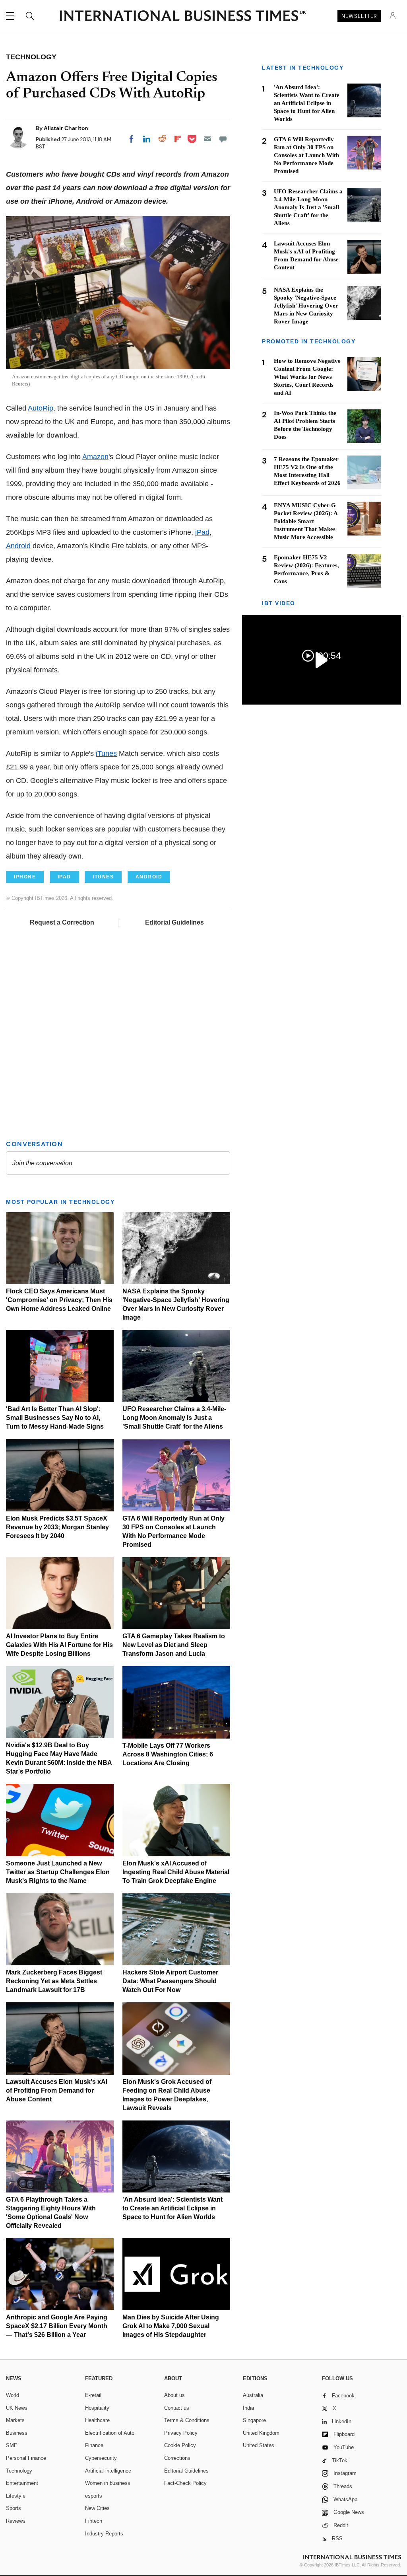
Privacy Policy (181, 2433)
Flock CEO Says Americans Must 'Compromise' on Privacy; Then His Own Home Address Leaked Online (59, 1300)
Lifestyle (16, 2496)
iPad (202, 532)
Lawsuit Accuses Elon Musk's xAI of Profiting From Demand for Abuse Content (57, 2090)
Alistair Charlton (66, 128)
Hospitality (97, 2408)
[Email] (207, 139)
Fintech (94, 2521)
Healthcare (97, 2420)
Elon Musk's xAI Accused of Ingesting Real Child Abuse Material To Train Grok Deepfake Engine (176, 1872)
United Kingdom (261, 2433)
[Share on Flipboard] (178, 139)
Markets (15, 2420)
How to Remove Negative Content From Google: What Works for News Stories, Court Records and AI (307, 377)
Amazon (95, 457)
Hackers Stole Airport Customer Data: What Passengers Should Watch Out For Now (170, 1981)
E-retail (93, 2395)
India (248, 2408)
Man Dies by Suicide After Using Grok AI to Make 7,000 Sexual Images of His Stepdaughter (171, 2326)
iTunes (106, 754)
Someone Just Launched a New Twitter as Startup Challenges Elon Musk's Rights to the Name (58, 1872)
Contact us (177, 2408)
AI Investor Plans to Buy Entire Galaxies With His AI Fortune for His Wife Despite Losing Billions (59, 1645)
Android (18, 546)
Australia (253, 2395)
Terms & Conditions (187, 2420)
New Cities (97, 2508)
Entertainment (22, 2483)
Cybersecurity (101, 2458)
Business (17, 2433)
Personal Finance (26, 2458)
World (13, 2395)
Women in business (108, 2483)
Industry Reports (104, 2534)
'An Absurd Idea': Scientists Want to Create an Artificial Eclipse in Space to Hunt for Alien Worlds (172, 2208)
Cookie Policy (180, 2445)
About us (174, 2395)
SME (12, 2445)
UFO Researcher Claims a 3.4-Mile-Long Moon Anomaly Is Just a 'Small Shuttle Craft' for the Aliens (174, 1418)
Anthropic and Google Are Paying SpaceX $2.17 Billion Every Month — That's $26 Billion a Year (57, 2326)
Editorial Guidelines (174, 922)
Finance (94, 2445)
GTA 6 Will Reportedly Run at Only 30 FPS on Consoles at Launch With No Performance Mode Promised (306, 155)
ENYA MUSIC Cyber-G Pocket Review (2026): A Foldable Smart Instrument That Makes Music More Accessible (306, 521)
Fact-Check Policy (185, 2483)
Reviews (16, 2521)
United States (259, 2445)
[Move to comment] (223, 139)
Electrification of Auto (110, 2433)
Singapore (254, 2420)
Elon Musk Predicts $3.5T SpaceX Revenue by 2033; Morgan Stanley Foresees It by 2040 (57, 1527)
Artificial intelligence (108, 2471)
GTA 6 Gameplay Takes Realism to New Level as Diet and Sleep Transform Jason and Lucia (174, 1645)
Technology (19, 2471)
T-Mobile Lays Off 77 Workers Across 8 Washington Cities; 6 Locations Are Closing (168, 1754)
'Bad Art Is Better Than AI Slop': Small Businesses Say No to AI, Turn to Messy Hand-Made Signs (55, 1418)
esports (94, 2496)
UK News (17, 2408)
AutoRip (41, 408)
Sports (14, 2508)
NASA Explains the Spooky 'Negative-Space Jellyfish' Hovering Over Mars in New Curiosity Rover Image (306, 306)
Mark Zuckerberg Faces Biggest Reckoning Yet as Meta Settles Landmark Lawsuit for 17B (54, 1981)
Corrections (177, 2458)
